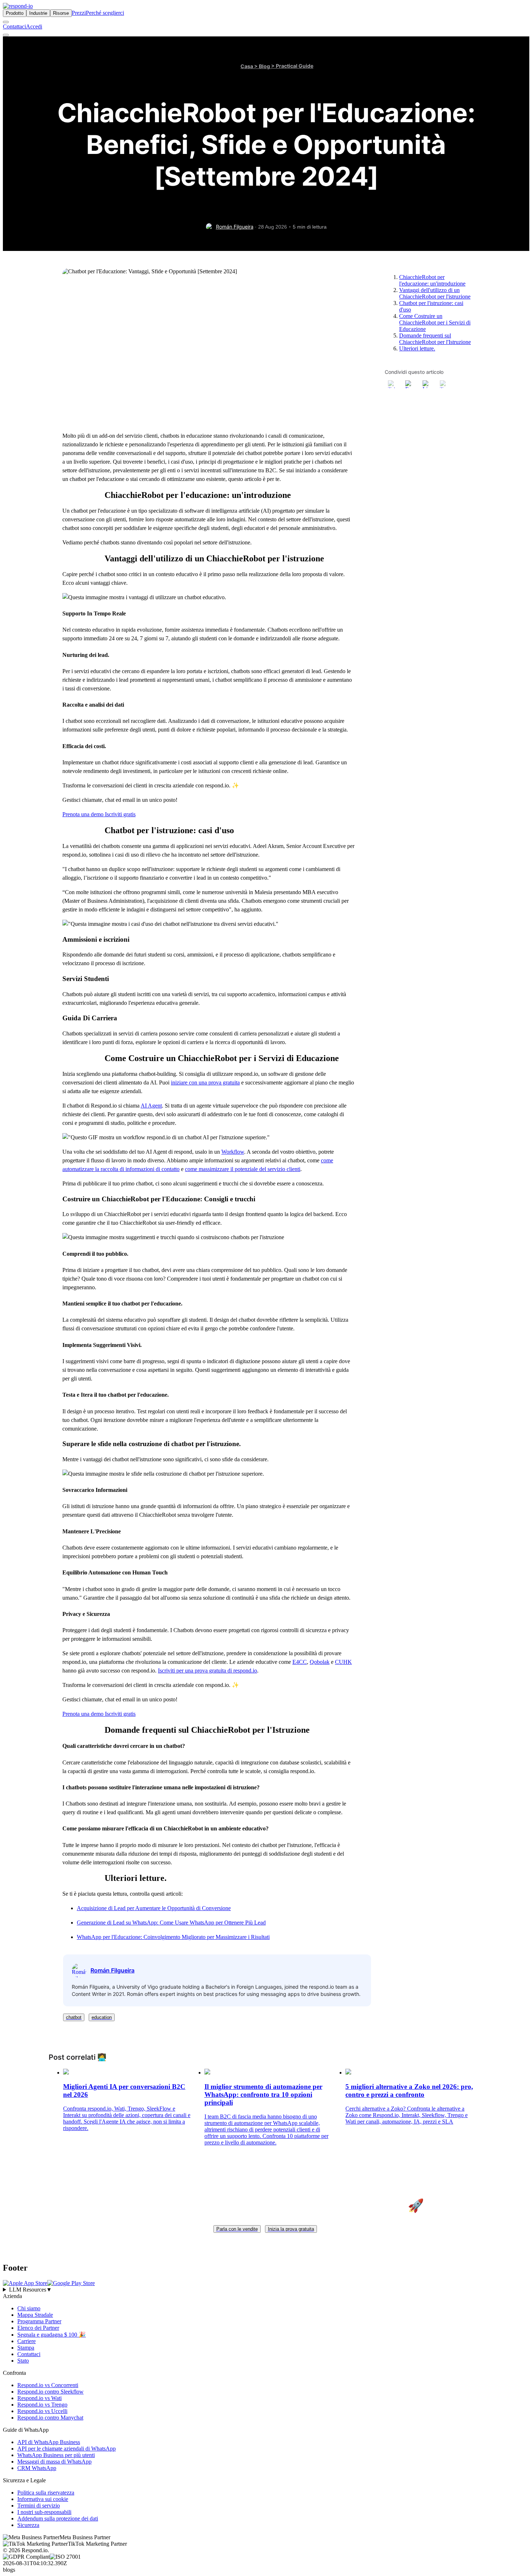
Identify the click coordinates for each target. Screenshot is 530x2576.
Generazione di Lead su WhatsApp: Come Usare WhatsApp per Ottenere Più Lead (171, 1923)
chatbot (74, 2017)
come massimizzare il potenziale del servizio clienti (243, 1169)
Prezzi (79, 13)
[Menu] (6, 35)
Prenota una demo (84, 814)
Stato (23, 2361)
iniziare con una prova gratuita (205, 1082)
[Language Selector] (6, 22)
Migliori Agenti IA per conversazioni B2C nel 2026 (124, 2091)
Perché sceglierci (105, 13)
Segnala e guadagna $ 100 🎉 (52, 2335)
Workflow (233, 1152)
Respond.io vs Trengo (42, 2405)
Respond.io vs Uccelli (42, 2411)
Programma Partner (39, 2321)
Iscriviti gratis (120, 814)
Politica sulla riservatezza (46, 2493)
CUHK (343, 1662)
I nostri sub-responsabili (44, 2512)
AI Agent (151, 1106)
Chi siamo (29, 2308)
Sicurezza (28, 2525)
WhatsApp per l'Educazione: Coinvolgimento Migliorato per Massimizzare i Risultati (173, 1937)
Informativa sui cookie (43, 2499)
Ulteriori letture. (417, 348)
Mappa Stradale (35, 2315)
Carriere (26, 2341)
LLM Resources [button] (30, 2290)
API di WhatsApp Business (49, 2442)
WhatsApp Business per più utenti (56, 2455)
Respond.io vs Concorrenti (48, 2385)
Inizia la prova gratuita (291, 2229)
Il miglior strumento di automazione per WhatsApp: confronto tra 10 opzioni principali (263, 2095)
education (102, 2017)
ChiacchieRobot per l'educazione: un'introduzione (432, 280)
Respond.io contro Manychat (50, 2418)
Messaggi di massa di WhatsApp (54, 2462)
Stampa (26, 2348)
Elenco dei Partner (38, 2328)
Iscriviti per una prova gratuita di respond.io (207, 1671)
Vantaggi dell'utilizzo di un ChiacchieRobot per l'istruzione (435, 293)
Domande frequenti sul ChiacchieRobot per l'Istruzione (435, 339)
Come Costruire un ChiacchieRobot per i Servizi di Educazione (435, 322)
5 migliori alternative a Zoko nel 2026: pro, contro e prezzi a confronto (409, 2091)
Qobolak (320, 1662)
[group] (265, 2290)
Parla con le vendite (237, 2229)
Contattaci (14, 26)
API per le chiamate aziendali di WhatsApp (67, 2449)
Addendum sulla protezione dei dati (58, 2518)
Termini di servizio (39, 2506)
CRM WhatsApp (37, 2468)
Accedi (34, 26)
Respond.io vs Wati (39, 2398)
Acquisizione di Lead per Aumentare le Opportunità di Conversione (154, 1908)
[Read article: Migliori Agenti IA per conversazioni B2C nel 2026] (66, 2073)
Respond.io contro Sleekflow (50, 2392)
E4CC (300, 1662)
